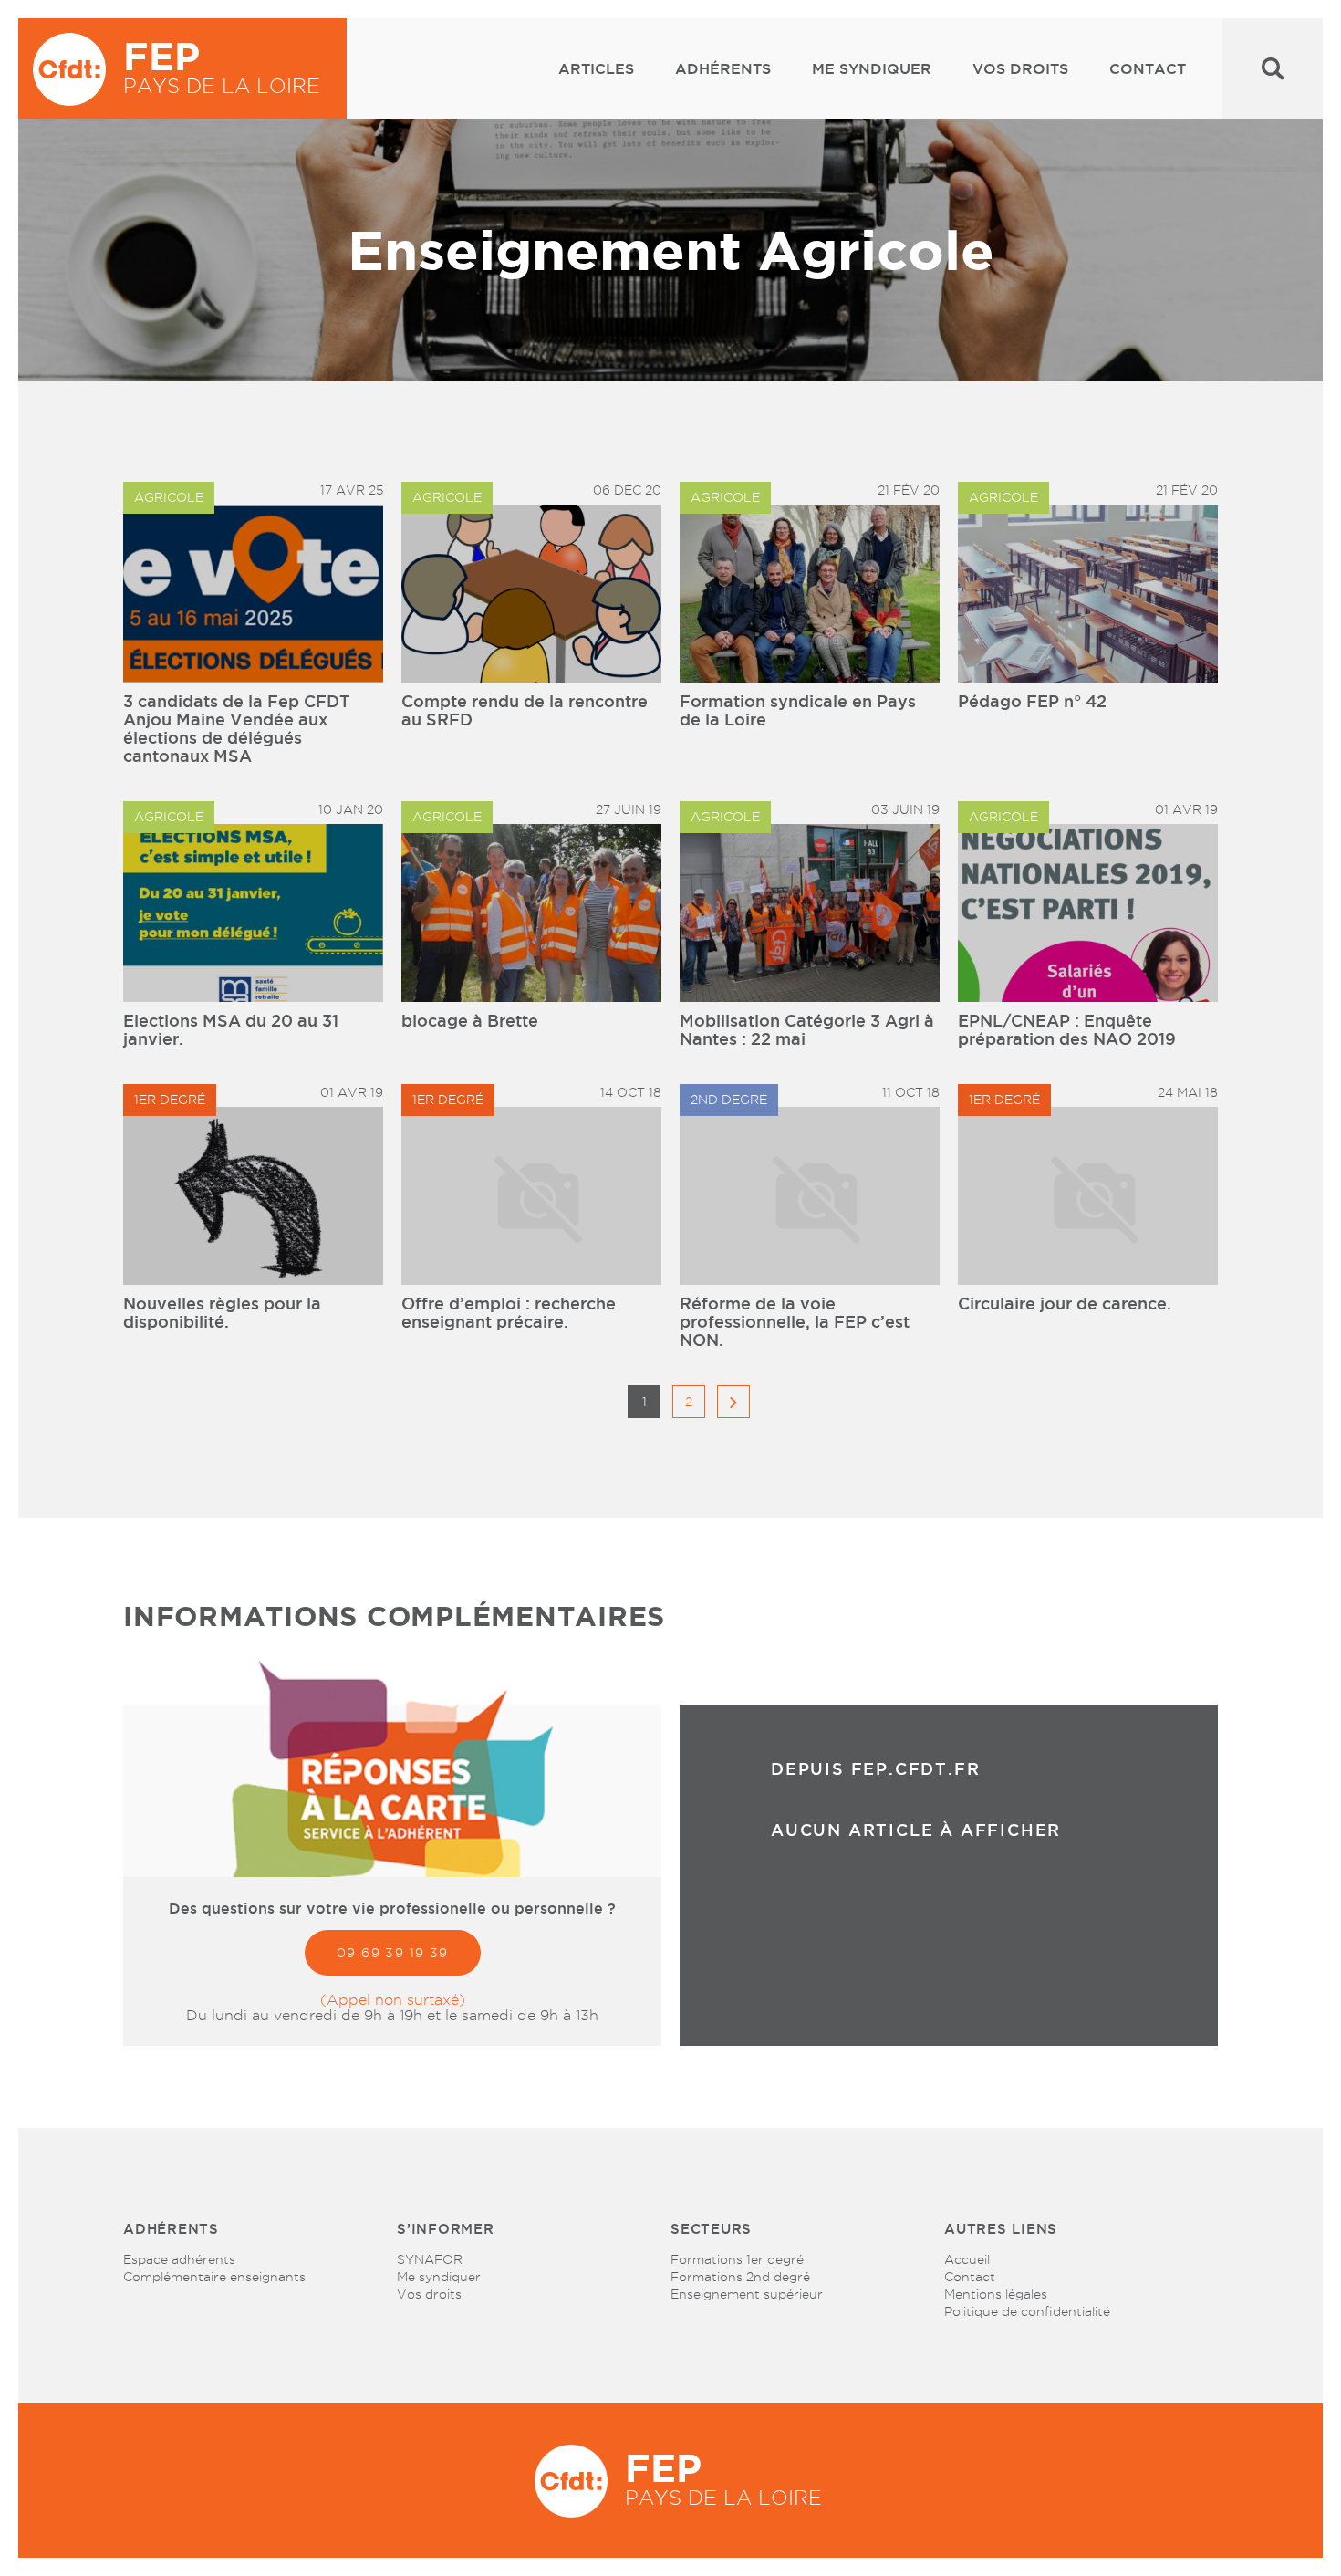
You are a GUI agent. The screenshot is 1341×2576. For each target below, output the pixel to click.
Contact (1148, 68)
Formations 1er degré (737, 2259)
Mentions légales (996, 2294)
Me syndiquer (872, 68)
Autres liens (1001, 2229)
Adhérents (723, 68)
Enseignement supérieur (747, 2294)
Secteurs (711, 2229)
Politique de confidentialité (1027, 2311)
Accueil (967, 2259)
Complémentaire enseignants (214, 2277)
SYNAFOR (430, 2259)
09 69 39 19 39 (393, 1953)
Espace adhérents (179, 2259)
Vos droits (1020, 68)
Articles (596, 68)
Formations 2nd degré (740, 2277)
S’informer (446, 2229)
